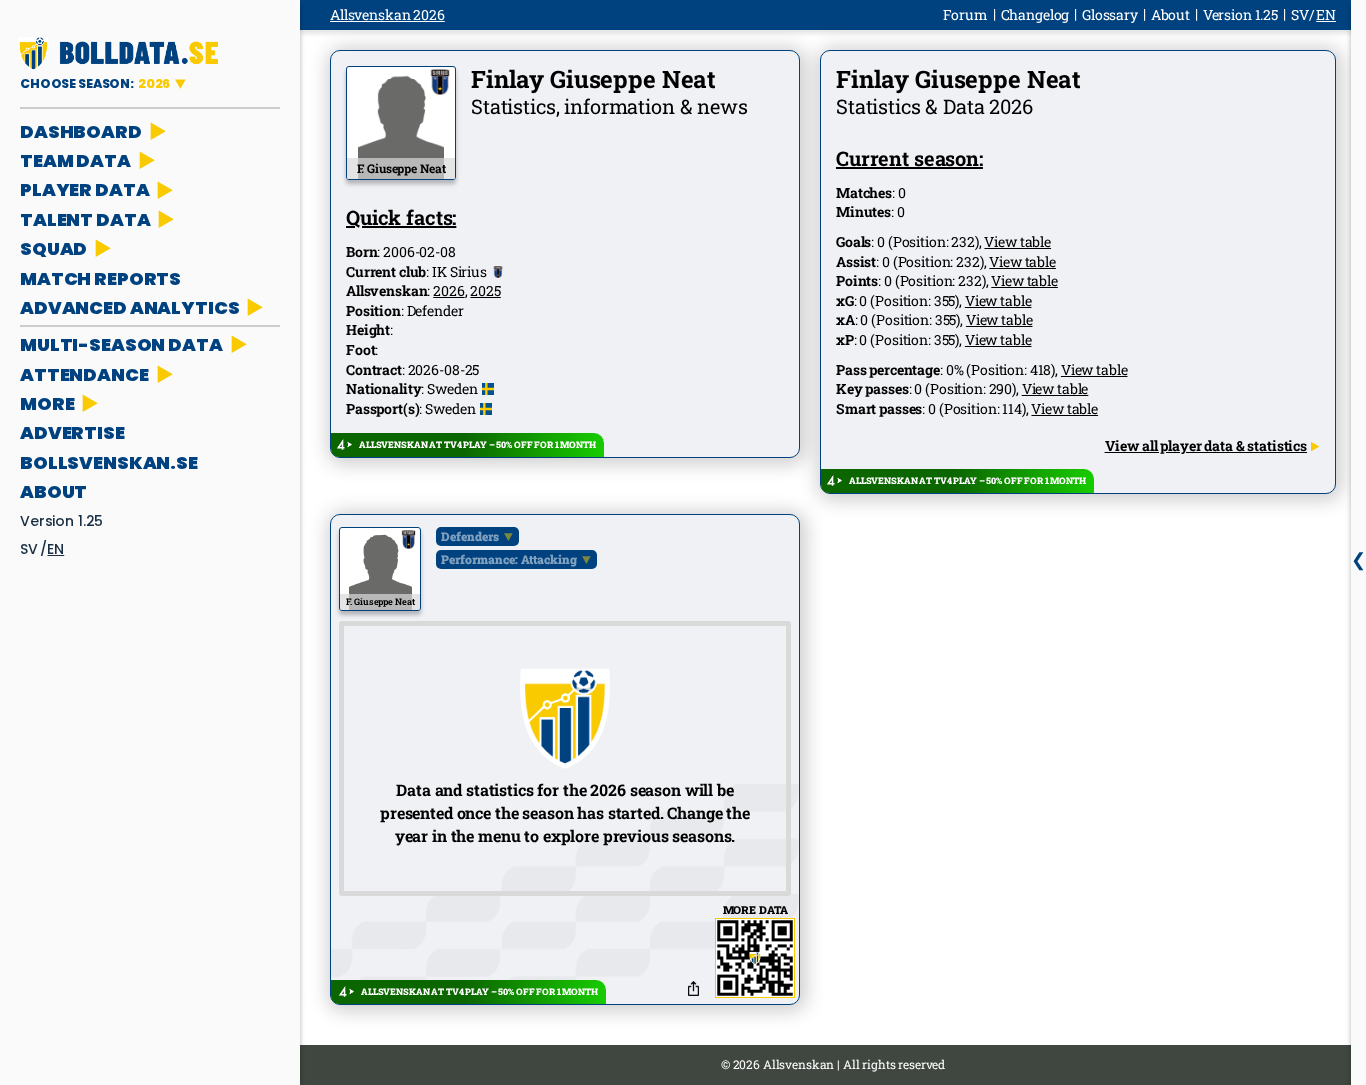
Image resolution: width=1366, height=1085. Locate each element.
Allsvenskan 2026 (387, 14)
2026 (448, 290)
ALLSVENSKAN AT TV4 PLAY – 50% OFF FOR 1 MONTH (477, 444)
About (53, 491)
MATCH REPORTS (100, 278)
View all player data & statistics (1206, 445)
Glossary (1110, 14)
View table (1017, 241)
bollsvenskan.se (109, 462)
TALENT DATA (85, 219)
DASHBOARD (81, 131)
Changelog (1035, 14)
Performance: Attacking (509, 559)
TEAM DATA (75, 160)
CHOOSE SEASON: (95, 83)
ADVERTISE (72, 432)
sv (29, 549)
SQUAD (53, 248)
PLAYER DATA (84, 189)
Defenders (470, 536)
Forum (965, 14)
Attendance (84, 374)
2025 (485, 290)
